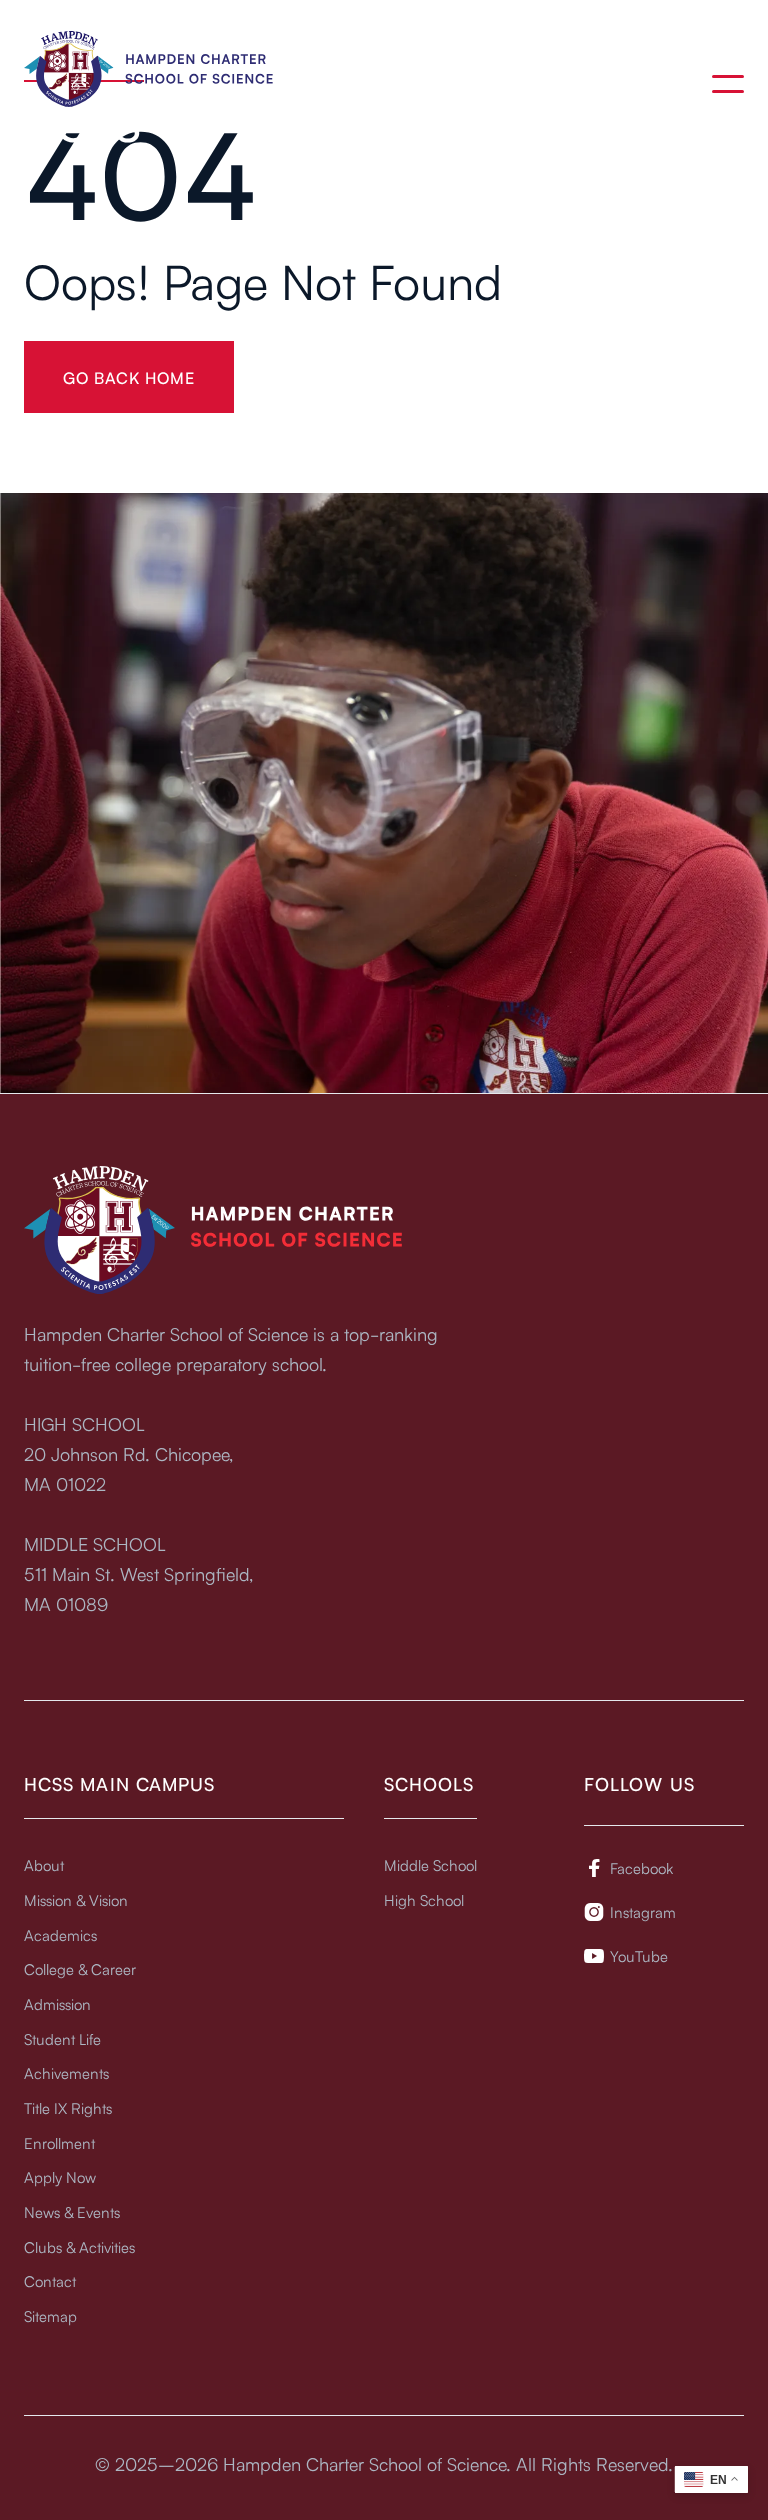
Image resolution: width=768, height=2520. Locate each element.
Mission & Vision (76, 1899)
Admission (57, 2003)
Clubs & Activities (79, 2246)
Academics (60, 1934)
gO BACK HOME (129, 377)
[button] (728, 84)
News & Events (72, 2211)
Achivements (66, 2072)
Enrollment (59, 2142)
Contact (50, 2280)
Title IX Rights (68, 2107)
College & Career (80, 1968)
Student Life (62, 2038)
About (44, 1864)
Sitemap (50, 2315)
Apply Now (60, 2176)
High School (424, 1899)
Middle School (430, 1864)
